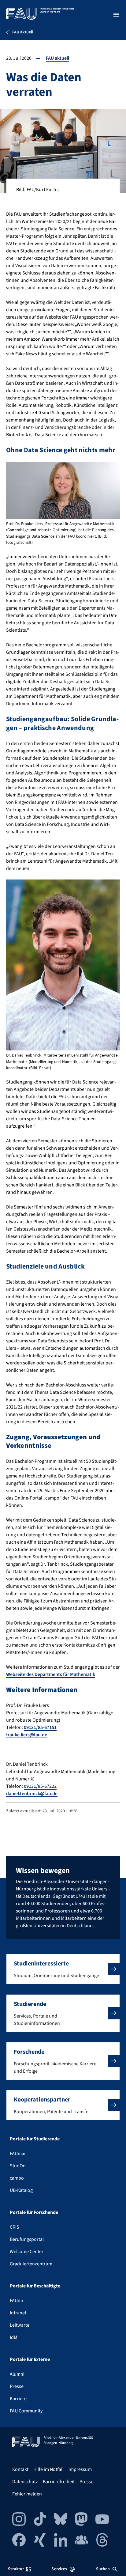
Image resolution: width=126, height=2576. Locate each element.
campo (17, 2178)
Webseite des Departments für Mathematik (51, 1674)
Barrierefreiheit (59, 2482)
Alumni (17, 2374)
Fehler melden (27, 2494)
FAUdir (17, 2301)
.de (44, 1735)
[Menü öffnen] (116, 15)
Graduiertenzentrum (31, 2264)
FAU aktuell (57, 58)
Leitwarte (20, 2325)
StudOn (18, 2166)
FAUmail (18, 2154)
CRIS (15, 2227)
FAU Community (26, 2411)
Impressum (80, 2469)
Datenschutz (25, 2482)
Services (59, 2569)
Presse (17, 2386)
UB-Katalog (21, 2190)
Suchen (103, 2569)
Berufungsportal (27, 2239)
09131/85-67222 (40, 1786)
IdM (14, 2337)
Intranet (18, 2313)
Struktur (16, 2569)
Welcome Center (27, 2252)
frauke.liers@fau (23, 1735)
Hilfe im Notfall (48, 2469)
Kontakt (20, 2469)
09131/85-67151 (40, 1727)
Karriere (18, 2399)
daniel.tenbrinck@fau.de (32, 1794)
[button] (63, 1969)
